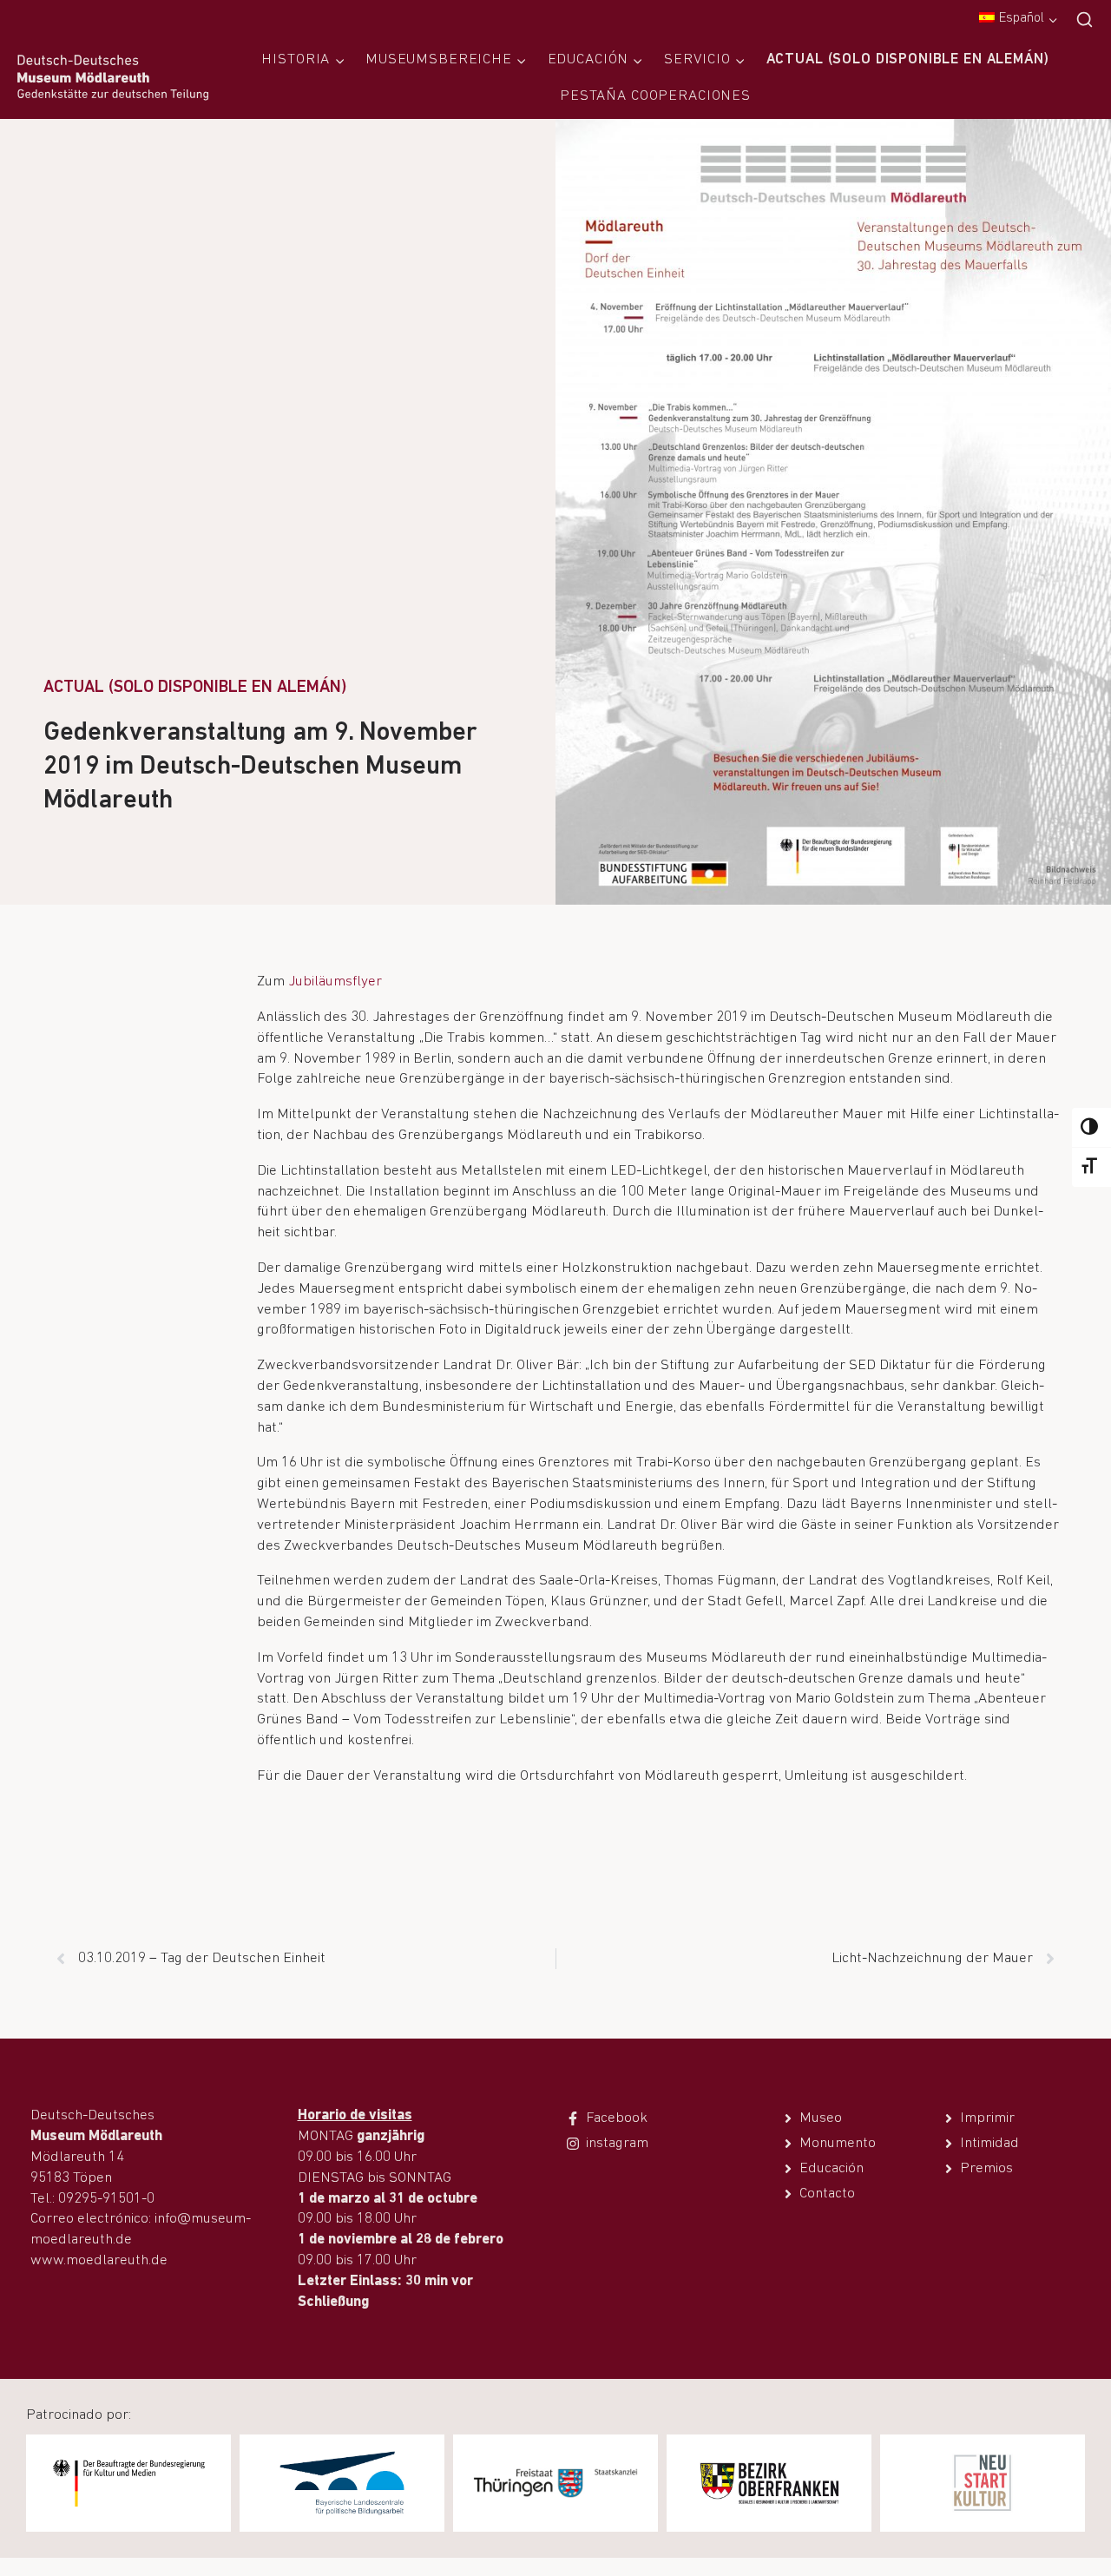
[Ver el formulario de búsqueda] (1085, 20)
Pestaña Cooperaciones (655, 96)
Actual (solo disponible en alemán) (908, 59)
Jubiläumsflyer (335, 982)
